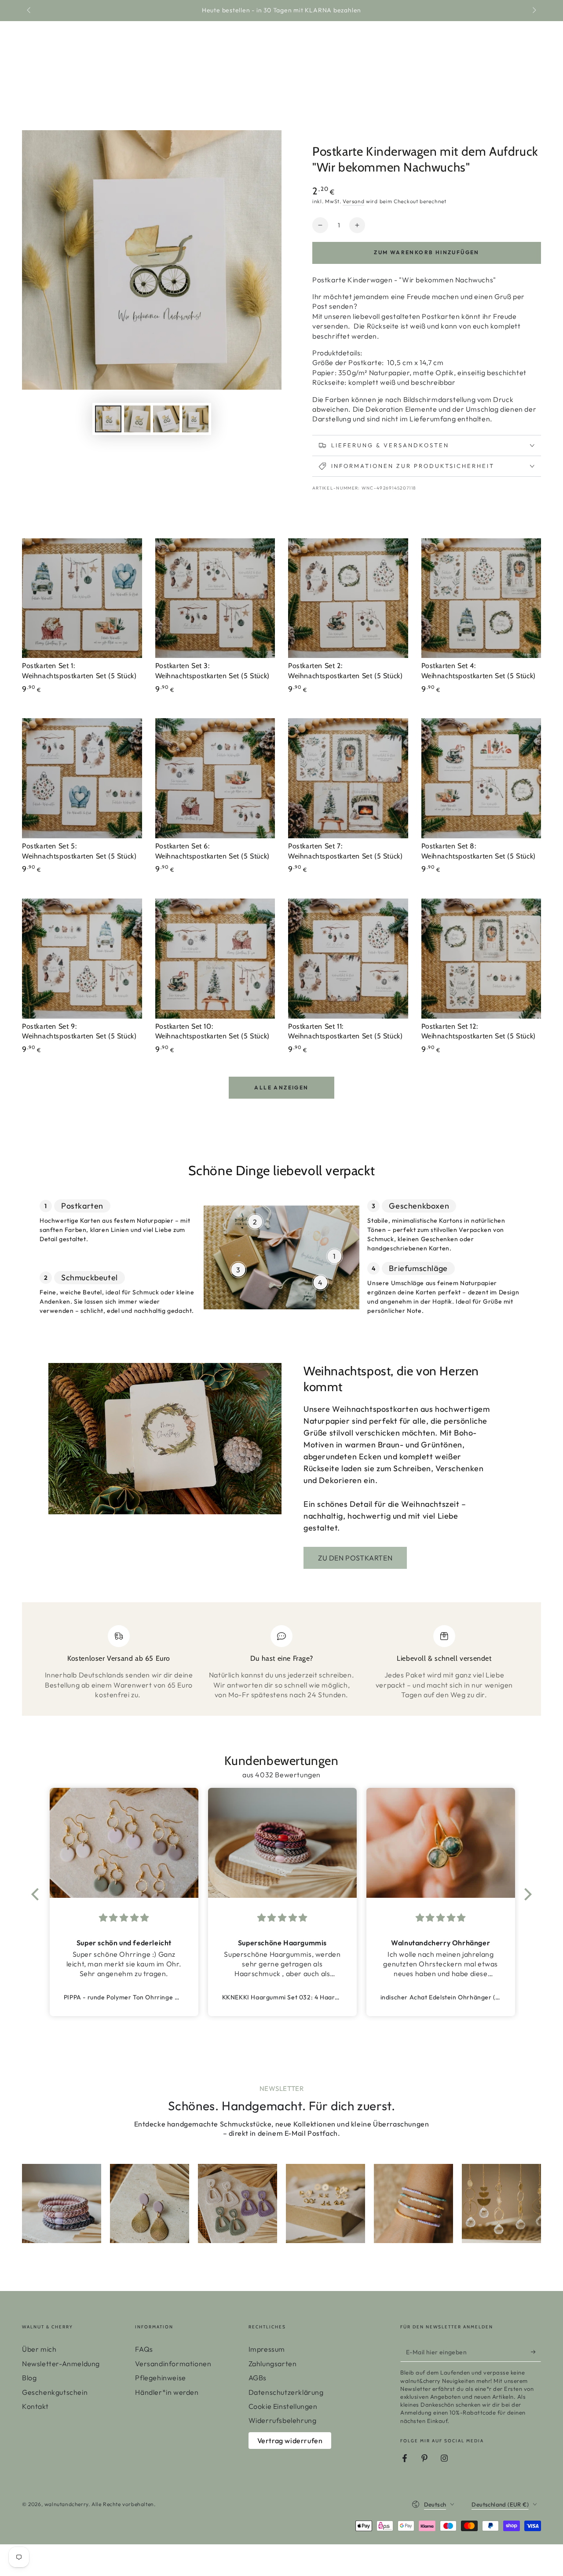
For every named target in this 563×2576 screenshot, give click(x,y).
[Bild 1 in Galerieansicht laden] (108, 419)
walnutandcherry (66, 2504)
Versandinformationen (173, 2364)
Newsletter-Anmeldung (61, 2364)
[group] (62, 2203)
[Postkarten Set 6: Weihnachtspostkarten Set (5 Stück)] (215, 778)
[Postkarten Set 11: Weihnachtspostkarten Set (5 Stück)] (348, 959)
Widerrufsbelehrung (283, 2420)
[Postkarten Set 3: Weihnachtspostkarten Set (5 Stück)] (215, 598)
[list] (281, 1663)
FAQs (144, 2349)
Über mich (39, 2349)
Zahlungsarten (273, 2364)
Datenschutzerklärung (286, 2392)
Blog (29, 2378)
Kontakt (35, 2406)
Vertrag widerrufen (290, 2441)
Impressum (267, 2349)
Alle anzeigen (281, 1087)
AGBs (258, 2378)
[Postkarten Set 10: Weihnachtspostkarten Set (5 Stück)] (215, 959)
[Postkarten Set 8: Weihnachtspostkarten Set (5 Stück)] (481, 778)
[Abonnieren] (536, 2352)
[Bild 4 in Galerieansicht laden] (195, 419)
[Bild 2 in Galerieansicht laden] (137, 419)
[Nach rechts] (534, 11)
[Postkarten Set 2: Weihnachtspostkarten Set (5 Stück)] (348, 598)
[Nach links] (29, 11)
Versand (353, 201)
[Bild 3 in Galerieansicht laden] (166, 419)
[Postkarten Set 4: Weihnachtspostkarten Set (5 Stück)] (481, 598)
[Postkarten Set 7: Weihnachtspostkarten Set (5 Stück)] (348, 778)
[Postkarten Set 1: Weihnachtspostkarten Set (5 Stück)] (82, 598)
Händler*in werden (167, 2392)
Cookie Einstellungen (283, 2406)
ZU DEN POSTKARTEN (355, 1558)
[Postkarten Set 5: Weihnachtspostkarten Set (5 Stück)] (82, 778)
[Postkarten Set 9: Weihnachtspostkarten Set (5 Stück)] (82, 959)
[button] (37, 1894)
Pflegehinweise (160, 2378)
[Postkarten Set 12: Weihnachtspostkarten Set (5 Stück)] (481, 959)
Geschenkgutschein (55, 2392)
